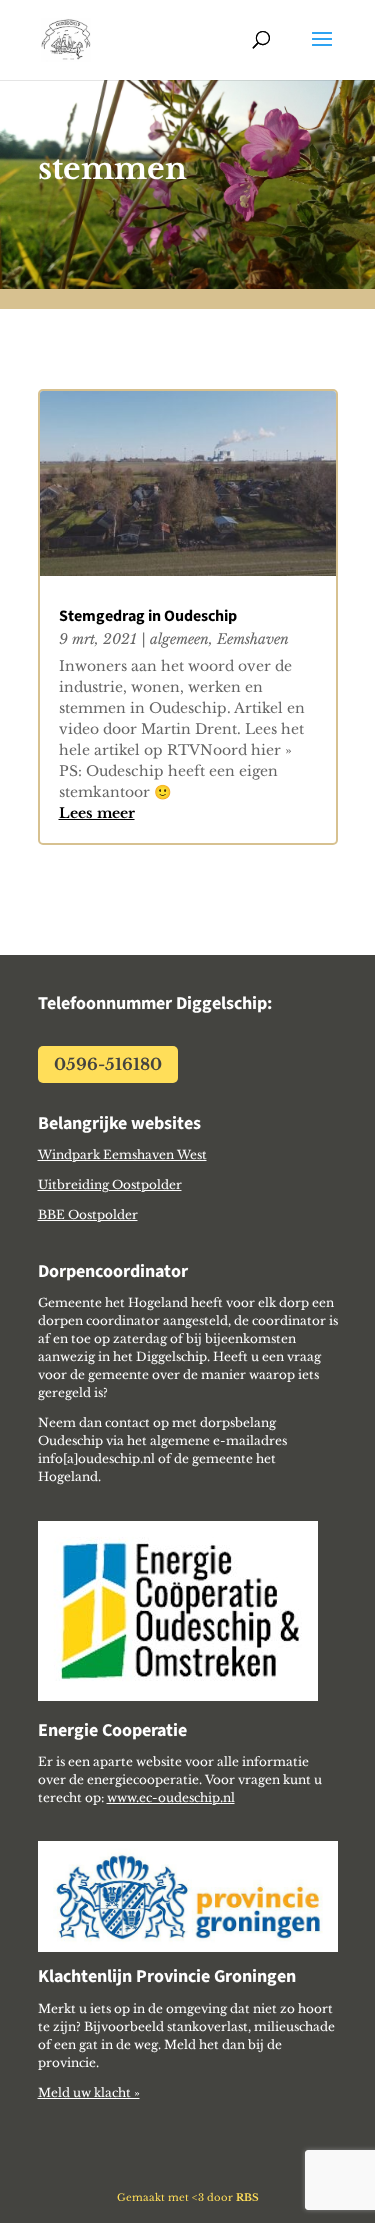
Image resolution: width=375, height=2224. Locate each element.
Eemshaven (253, 639)
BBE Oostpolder (88, 1214)
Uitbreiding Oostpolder (110, 1184)
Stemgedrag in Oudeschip (148, 616)
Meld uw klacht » (89, 2092)
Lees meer (97, 813)
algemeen (179, 639)
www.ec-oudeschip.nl (171, 1797)
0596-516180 (108, 1064)
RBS (247, 2197)
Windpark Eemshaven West (122, 1154)
